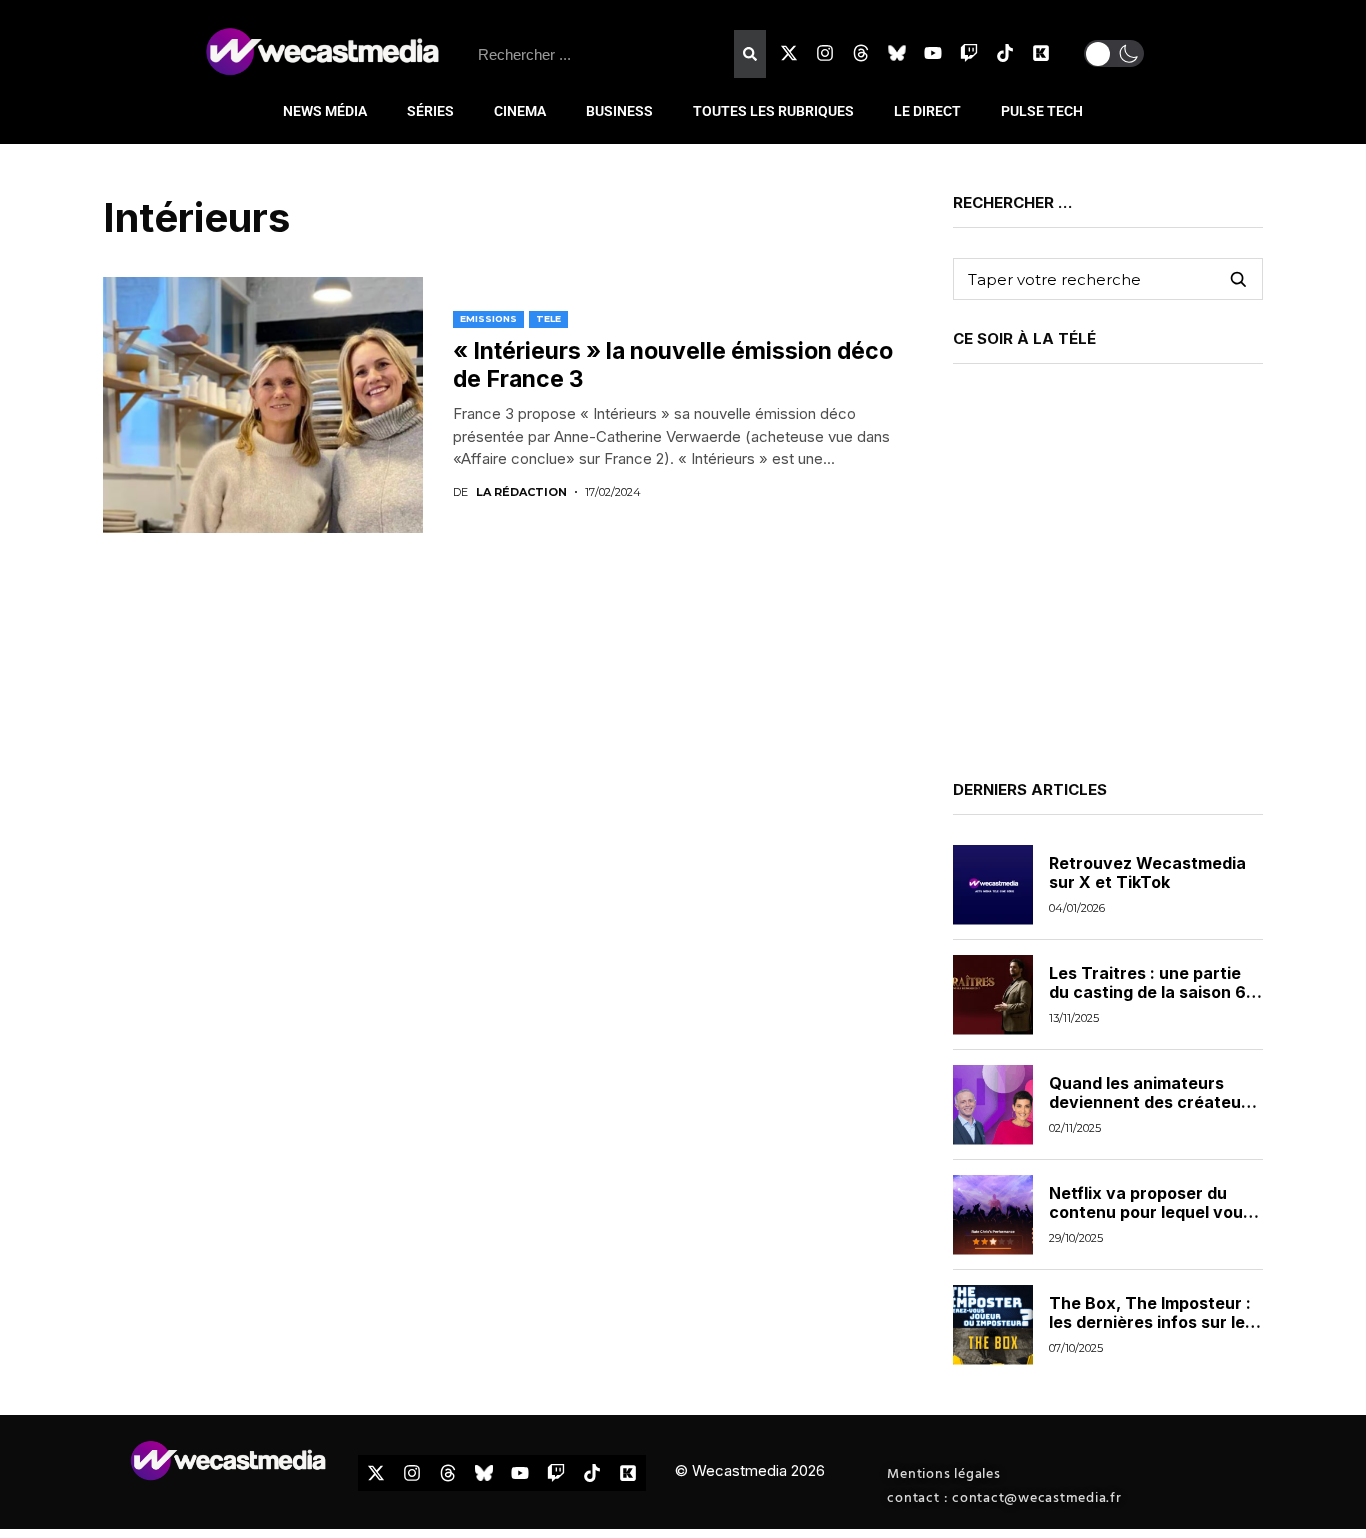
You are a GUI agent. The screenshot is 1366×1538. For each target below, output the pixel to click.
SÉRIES (430, 111)
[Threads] (861, 53)
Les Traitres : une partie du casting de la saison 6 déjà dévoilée (1147, 992)
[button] (1114, 53)
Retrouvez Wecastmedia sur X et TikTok (1147, 872)
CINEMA (520, 111)
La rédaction (521, 492)
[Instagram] (825, 53)
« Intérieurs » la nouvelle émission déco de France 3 (673, 365)
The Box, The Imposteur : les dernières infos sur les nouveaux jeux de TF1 (1151, 1322)
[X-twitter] (789, 53)
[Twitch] (969, 53)
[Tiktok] (1005, 53)
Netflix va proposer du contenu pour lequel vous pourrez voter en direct (1150, 1212)
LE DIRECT (927, 111)
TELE (548, 318)
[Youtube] (933, 53)
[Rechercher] (750, 54)
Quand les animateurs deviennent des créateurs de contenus (1153, 1102)
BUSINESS (619, 111)
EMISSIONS (488, 318)
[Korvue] (1041, 53)
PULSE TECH (1042, 111)
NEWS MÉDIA (325, 111)
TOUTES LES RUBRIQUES (773, 111)
